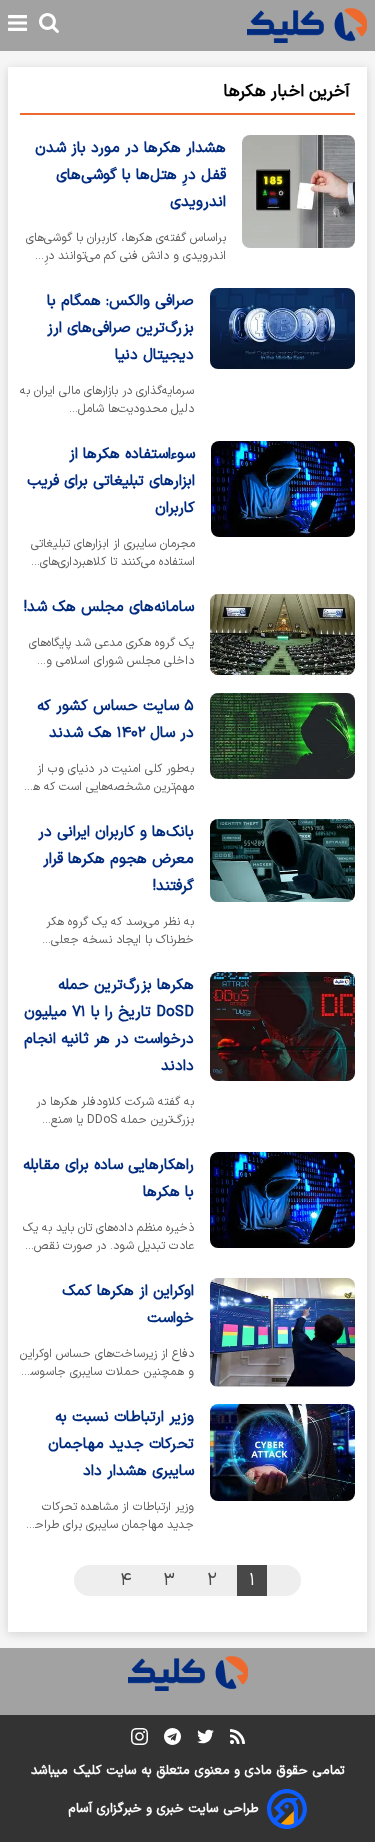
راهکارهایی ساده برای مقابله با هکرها (108, 1179)
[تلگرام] (172, 1740)
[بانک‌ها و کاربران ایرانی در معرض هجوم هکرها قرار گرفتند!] (282, 887)
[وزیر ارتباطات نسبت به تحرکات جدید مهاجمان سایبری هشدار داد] (282, 1472)
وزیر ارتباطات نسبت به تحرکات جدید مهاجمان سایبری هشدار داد (121, 1444)
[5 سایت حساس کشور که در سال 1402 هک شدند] (282, 748)
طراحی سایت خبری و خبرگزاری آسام (163, 1809)
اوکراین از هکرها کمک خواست (128, 1305)
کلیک (87, 1771)
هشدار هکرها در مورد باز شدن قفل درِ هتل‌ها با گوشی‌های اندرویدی (130, 175)
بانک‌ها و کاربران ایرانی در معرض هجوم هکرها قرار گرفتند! (116, 859)
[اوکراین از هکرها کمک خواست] (282, 1333)
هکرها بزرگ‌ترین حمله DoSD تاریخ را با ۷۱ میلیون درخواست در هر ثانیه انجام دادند (109, 1026)
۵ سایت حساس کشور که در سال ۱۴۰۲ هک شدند (115, 720)
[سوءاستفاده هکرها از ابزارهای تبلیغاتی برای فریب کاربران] (283, 509)
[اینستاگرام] (139, 1740)
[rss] (237, 1740)
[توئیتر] (205, 1740)
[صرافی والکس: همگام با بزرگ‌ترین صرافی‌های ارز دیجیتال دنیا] (282, 356)
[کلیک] (307, 25)
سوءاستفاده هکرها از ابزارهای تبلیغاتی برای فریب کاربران (111, 481)
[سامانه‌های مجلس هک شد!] (282, 635)
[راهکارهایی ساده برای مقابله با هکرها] (282, 1207)
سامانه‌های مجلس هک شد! (109, 607)
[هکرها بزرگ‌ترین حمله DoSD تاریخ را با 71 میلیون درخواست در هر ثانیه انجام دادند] (282, 1054)
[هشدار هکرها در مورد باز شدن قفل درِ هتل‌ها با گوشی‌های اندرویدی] (298, 203)
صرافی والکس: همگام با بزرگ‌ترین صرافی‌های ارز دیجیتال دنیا (120, 328)
